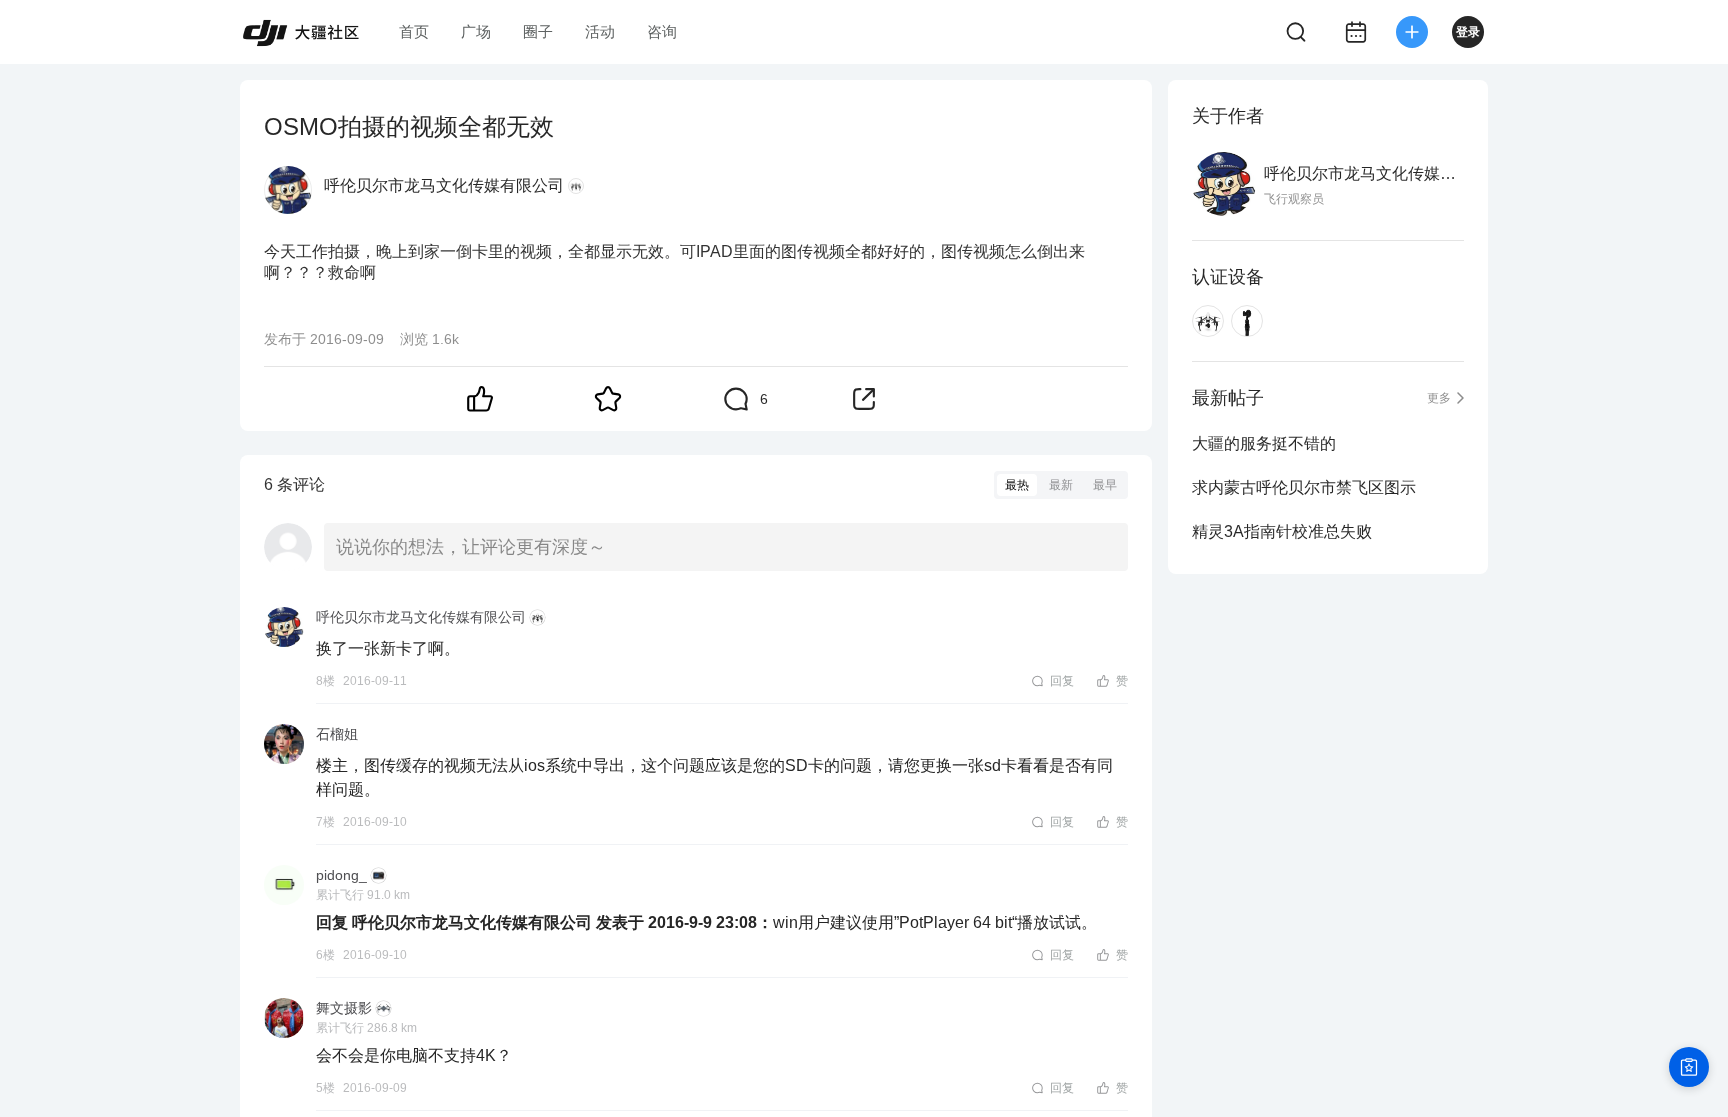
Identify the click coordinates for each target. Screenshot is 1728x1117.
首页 (414, 31)
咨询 (662, 31)
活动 (600, 31)
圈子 (538, 31)
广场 (476, 31)
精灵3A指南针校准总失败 (1282, 531)
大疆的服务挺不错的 (1264, 443)
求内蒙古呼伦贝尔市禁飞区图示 (1304, 487)
